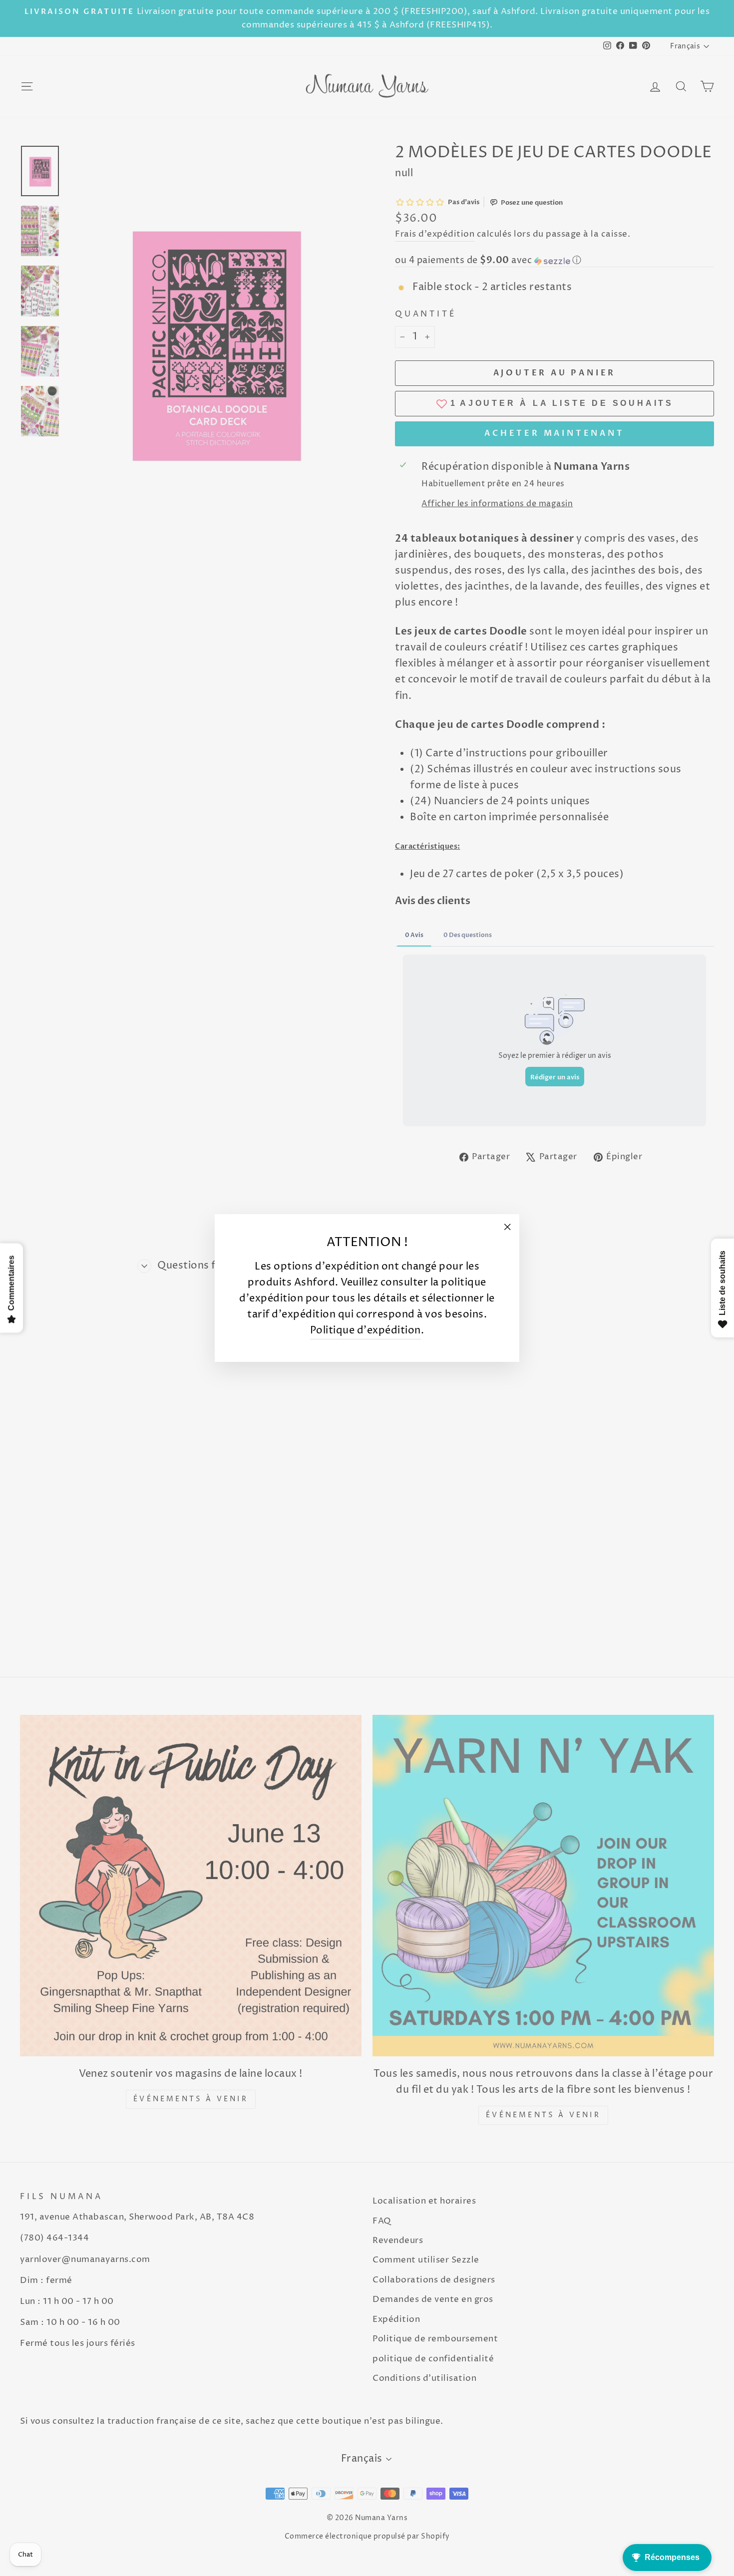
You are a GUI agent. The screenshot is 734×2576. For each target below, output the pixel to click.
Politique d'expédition (366, 1331)
